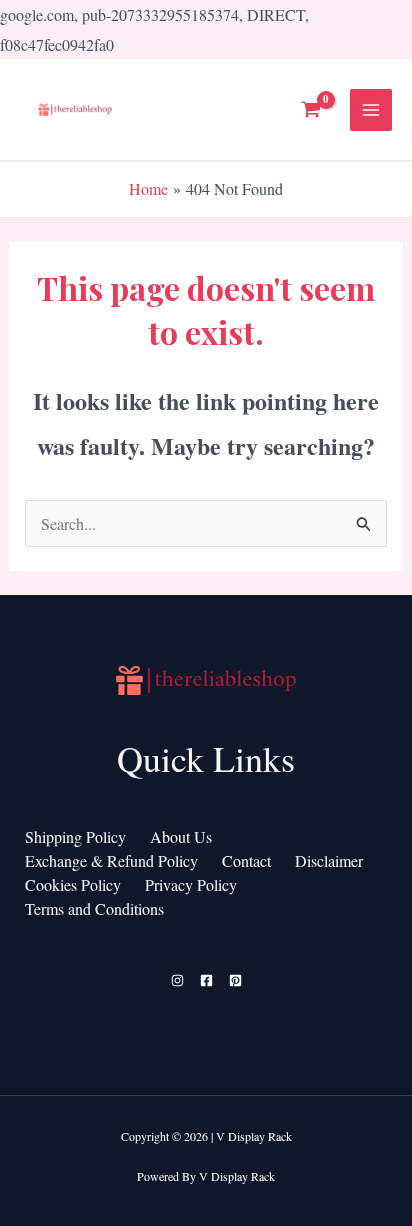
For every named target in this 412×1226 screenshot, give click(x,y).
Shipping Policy (75, 836)
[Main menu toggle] (371, 110)
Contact (246, 860)
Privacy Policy (191, 884)
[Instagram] (177, 980)
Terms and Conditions (94, 908)
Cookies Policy (73, 884)
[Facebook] (206, 980)
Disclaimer (329, 860)
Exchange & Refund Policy (111, 860)
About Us (181, 836)
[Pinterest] (235, 980)
